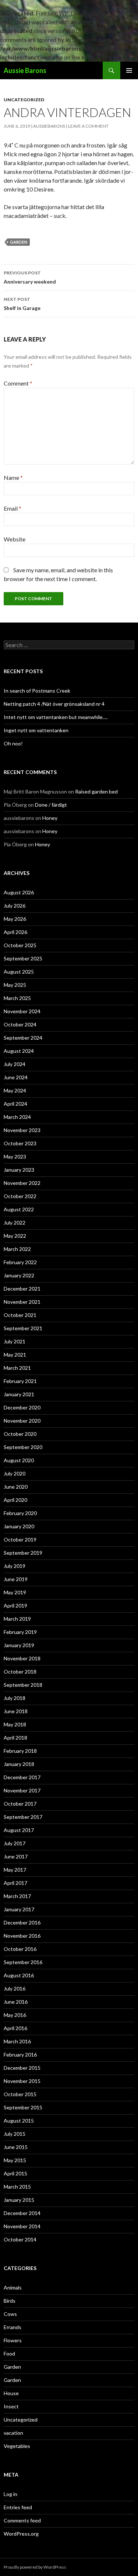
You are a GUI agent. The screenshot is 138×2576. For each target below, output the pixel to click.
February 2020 (20, 1513)
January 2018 (19, 1764)
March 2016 (17, 2041)
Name (13, 477)
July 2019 (15, 1566)
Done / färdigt (51, 805)
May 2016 (15, 2015)
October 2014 (20, 2239)
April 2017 (15, 1883)
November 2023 (22, 1130)
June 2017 (16, 1856)
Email (13, 508)
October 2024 (20, 1024)
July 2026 (15, 906)
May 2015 (15, 2160)
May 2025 (15, 985)
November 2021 (22, 1302)
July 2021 (15, 1341)
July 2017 (15, 1843)
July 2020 (15, 1473)
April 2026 (15, 932)
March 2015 (17, 2187)
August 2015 (19, 2121)
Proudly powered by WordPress (35, 2567)
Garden (19, 242)
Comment (18, 383)
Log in (10, 2494)
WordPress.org (21, 2534)
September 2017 (23, 1817)
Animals (13, 2287)
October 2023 (20, 1143)
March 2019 (17, 1619)
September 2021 (23, 1328)
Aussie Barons (25, 70)
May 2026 (15, 919)
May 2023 (15, 1156)
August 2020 (19, 1460)
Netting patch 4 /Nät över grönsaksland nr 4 (54, 704)
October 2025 (20, 945)
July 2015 (15, 2134)
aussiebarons (49, 126)
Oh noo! (13, 743)
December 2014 (22, 2213)
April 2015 (15, 2173)
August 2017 (19, 1830)
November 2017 (22, 1790)
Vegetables (17, 2446)
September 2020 (23, 1447)
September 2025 (23, 958)
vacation (13, 2433)
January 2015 (19, 2200)
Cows (10, 2314)
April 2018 (15, 1738)
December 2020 (22, 1407)
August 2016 (19, 1975)
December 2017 (22, 1777)
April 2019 (15, 1606)
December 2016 (22, 1922)
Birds (10, 2301)
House (11, 2393)
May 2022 (15, 1236)
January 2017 (19, 1909)
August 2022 (19, 1209)
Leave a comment (88, 126)
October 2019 (20, 1539)
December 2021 (22, 1289)
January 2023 (19, 1170)
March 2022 (17, 1249)
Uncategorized (24, 100)
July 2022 (15, 1223)
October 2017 (20, 1804)
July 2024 (15, 1064)
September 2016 (23, 1962)
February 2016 (20, 2055)
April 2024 (15, 1104)
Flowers (13, 2340)
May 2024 (15, 1090)
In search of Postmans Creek (37, 691)
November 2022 (22, 1183)
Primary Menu (129, 70)
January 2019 (19, 1645)
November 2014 (22, 2226)
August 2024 (19, 1051)
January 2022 (19, 1275)
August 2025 (19, 972)
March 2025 (17, 998)
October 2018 (20, 1672)
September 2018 (23, 1685)
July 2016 (15, 1988)
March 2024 (17, 1117)
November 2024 (22, 1011)
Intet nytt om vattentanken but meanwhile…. (56, 717)
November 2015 (22, 2081)
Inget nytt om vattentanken (36, 730)
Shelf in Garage (22, 304)
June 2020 (16, 1487)
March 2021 (17, 1368)
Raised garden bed (96, 791)
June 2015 (16, 2147)
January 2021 (19, 1394)
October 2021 (20, 1315)
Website (15, 539)
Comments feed (22, 2520)
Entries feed (18, 2507)
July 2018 (15, 1698)
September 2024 (23, 1038)
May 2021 (15, 1355)
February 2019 (20, 1632)
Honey (50, 818)
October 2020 (20, 1434)
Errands (13, 2327)
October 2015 (20, 2094)
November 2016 (22, 1936)
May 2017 (15, 1870)
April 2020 (15, 1500)
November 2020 (22, 1421)
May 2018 (15, 1724)
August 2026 (19, 892)
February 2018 (20, 1751)
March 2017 (17, 1896)
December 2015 (22, 2068)
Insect (11, 2406)
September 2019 (23, 1553)
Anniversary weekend (30, 277)
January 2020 (19, 1526)
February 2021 (20, 1381)
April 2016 (15, 2028)
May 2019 (15, 1592)
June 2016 (16, 2002)
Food (9, 2354)
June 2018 (16, 1711)
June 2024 (16, 1077)
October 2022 (20, 1196)
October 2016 (20, 1949)
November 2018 (22, 1658)
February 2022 (20, 1262)
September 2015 (23, 2107)
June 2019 (16, 1579)
